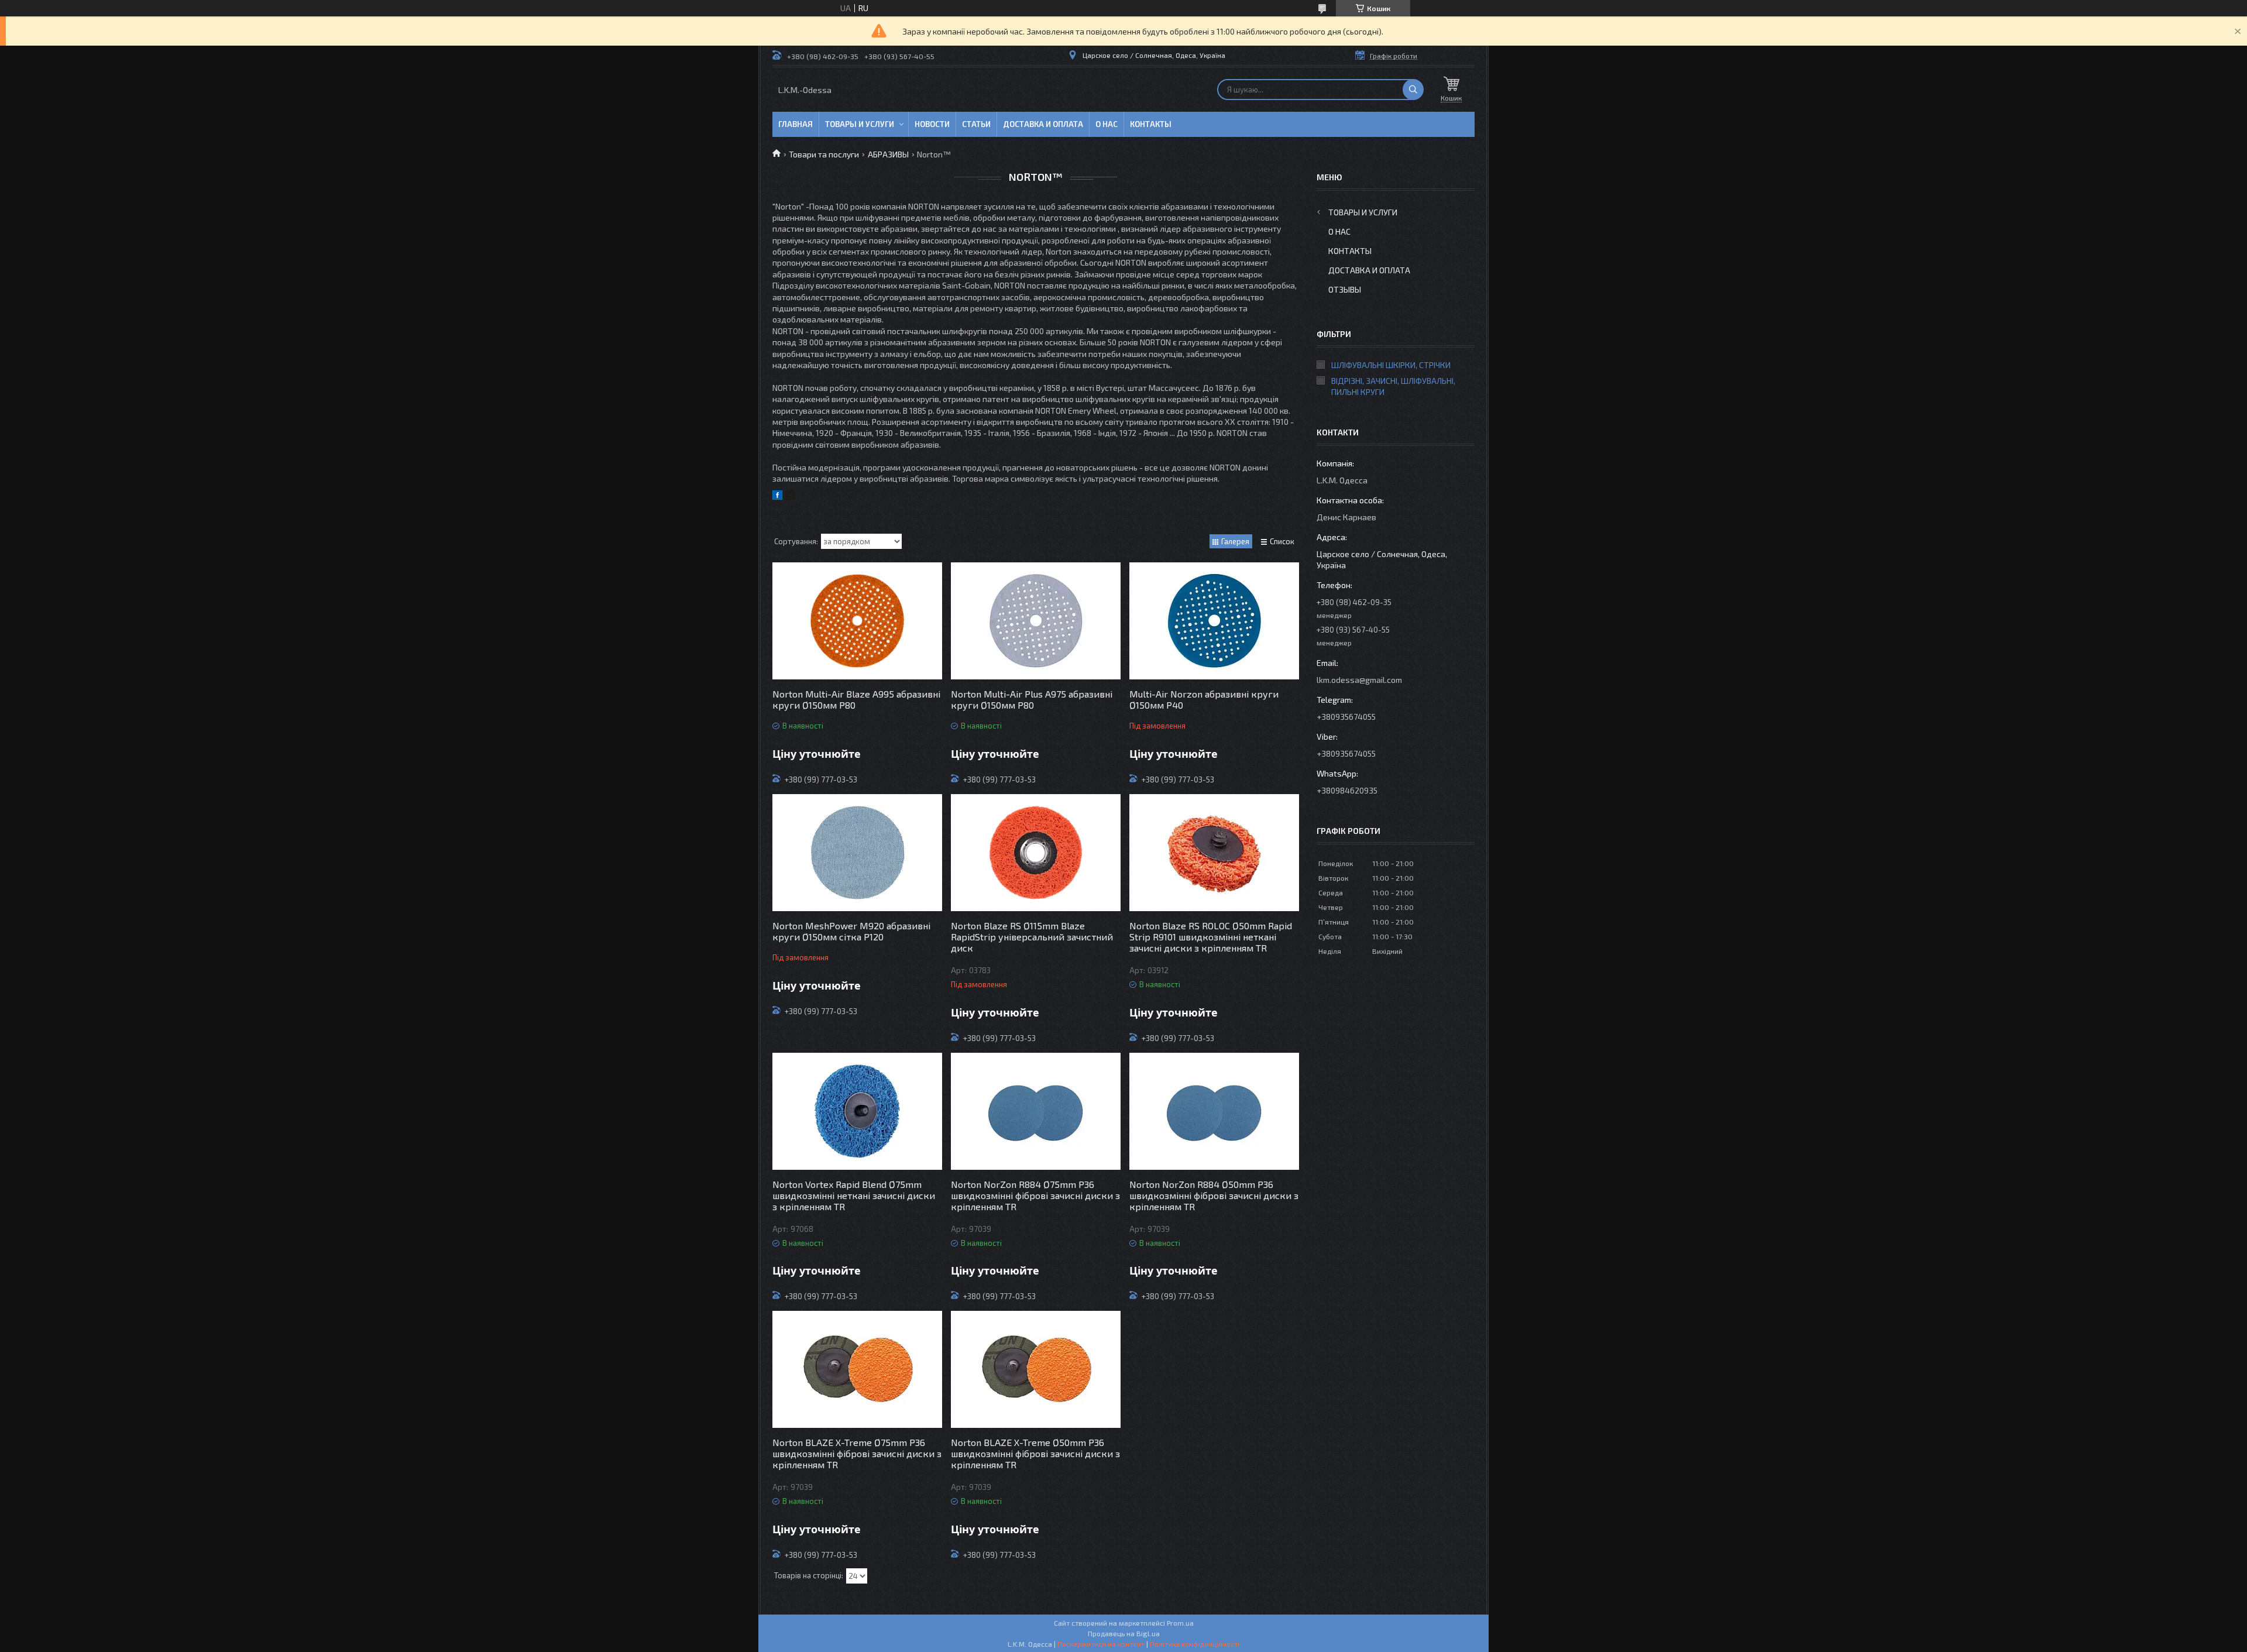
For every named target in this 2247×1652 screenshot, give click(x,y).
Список (1282, 541)
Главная (796, 124)
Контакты (1151, 124)
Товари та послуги (824, 154)
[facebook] (777, 497)
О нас (1107, 124)
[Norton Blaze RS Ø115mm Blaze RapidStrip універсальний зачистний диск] (1036, 853)
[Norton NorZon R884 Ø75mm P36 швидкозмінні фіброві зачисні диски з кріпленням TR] (1036, 1111)
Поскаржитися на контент (1101, 1644)
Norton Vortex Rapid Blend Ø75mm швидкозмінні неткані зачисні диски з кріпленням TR (854, 1195)
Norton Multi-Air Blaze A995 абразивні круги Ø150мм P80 (856, 699)
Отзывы (1345, 289)
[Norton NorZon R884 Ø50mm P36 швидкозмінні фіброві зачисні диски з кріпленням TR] (1214, 1111)
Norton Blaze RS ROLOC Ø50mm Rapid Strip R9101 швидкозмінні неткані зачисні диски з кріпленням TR (1211, 937)
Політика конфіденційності (1195, 1644)
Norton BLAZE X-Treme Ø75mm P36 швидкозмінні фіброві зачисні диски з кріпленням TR (857, 1453)
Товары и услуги (860, 124)
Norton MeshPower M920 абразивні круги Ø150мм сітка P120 (851, 931)
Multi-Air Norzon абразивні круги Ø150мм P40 (1204, 699)
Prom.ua (1180, 1623)
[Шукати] (1413, 90)
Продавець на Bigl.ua (1124, 1633)
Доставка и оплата (1043, 124)
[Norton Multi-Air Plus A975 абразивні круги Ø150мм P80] (1036, 621)
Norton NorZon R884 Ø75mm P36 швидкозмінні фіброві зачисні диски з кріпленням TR (1035, 1195)
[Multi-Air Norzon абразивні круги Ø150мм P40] (1214, 621)
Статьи (976, 124)
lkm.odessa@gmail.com (1359, 680)
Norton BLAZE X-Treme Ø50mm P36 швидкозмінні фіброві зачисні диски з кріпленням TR (1035, 1453)
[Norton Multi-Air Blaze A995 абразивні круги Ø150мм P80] (857, 621)
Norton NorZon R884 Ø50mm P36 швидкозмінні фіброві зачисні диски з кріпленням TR (1214, 1195)
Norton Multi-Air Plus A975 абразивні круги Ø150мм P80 (1032, 699)
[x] (790, 497)
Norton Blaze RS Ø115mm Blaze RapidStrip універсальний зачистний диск (1032, 937)
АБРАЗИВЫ (888, 154)
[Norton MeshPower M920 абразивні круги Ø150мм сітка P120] (857, 853)
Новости (932, 124)
